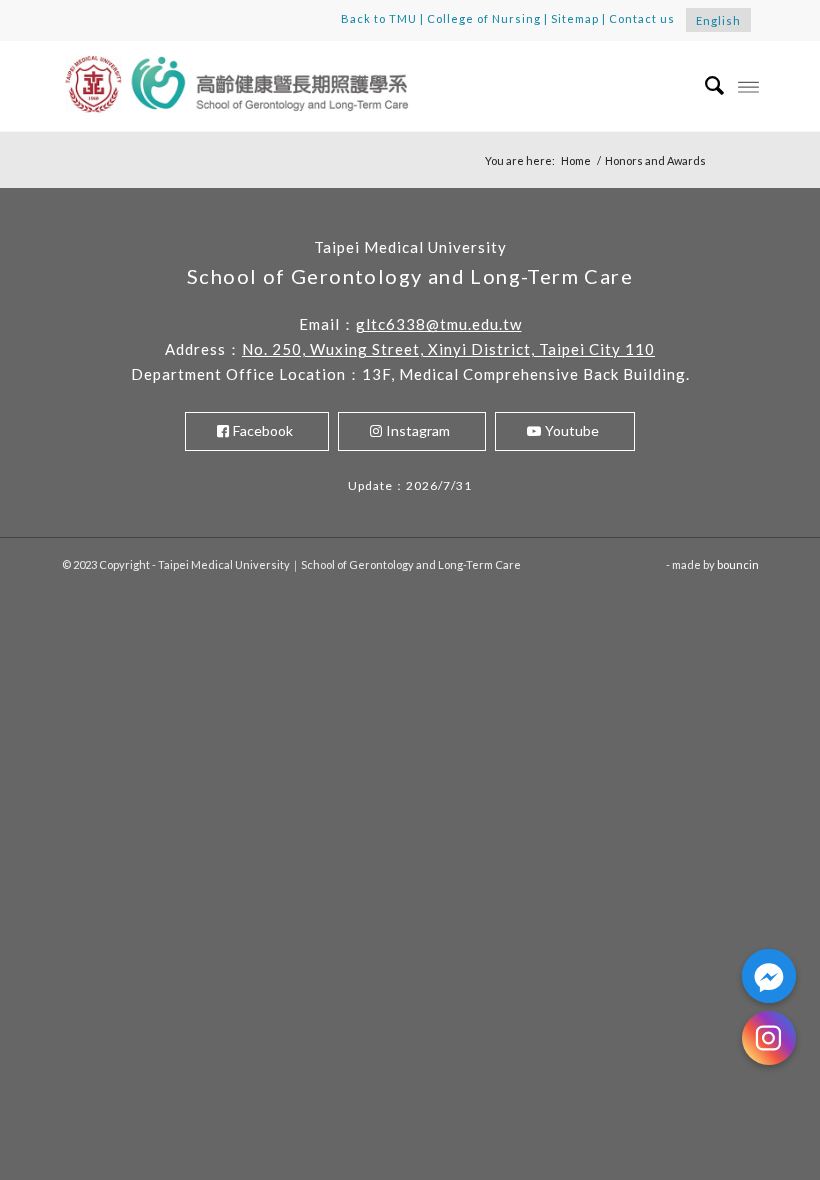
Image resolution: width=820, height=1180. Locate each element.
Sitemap (575, 18)
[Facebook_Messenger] (769, 976)
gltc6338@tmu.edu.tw (439, 324)
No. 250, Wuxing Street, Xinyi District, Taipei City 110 (448, 349)
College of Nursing (484, 18)
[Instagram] (769, 1038)
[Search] (704, 86)
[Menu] (748, 86)
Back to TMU (379, 18)
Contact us (642, 18)
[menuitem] (704, 86)
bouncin (738, 564)
